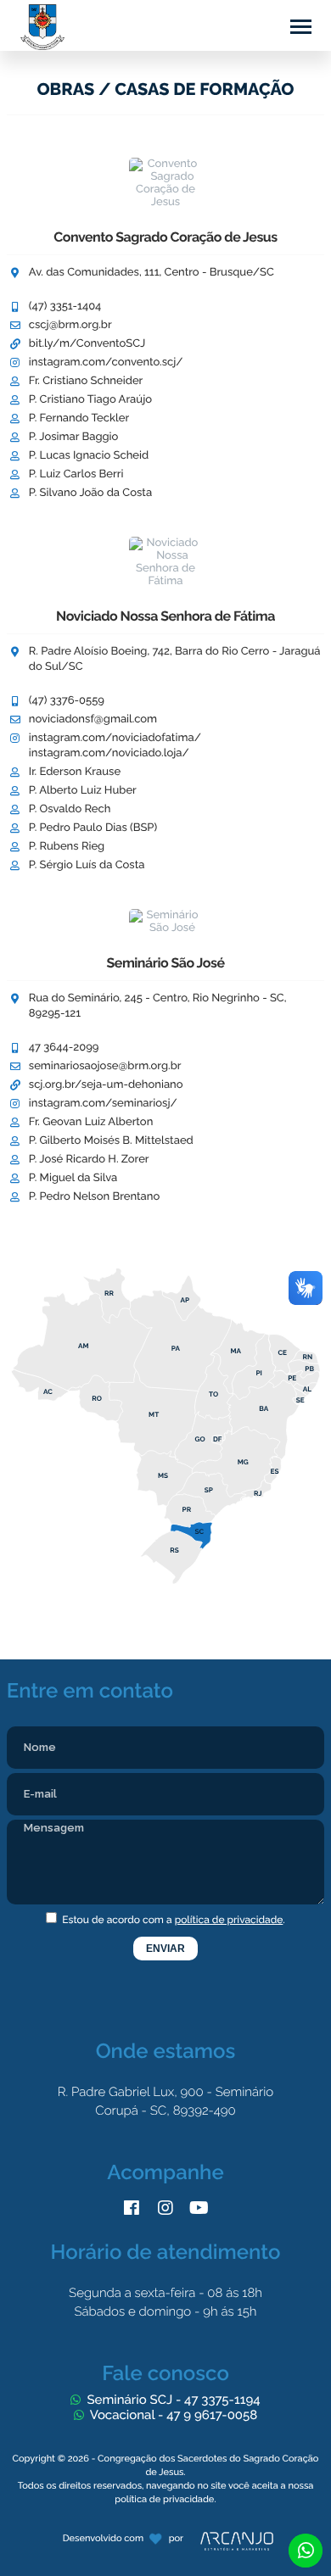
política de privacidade (229, 1920)
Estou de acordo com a (172, 1920)
